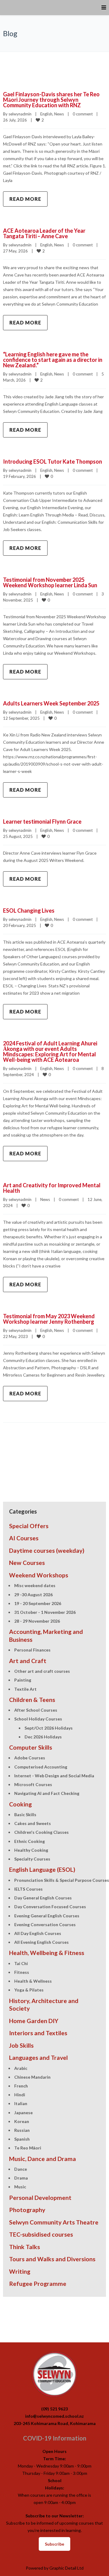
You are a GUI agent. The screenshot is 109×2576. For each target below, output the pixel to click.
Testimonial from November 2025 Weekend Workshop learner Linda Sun (50, 582)
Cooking (20, 1804)
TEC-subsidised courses (41, 2234)
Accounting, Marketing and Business (46, 1635)
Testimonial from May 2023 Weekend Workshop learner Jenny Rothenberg (49, 1319)
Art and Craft (28, 1661)
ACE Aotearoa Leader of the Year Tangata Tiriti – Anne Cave (44, 233)
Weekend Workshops (39, 1575)
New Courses (27, 1563)
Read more (25, 199)
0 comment (83, 114)
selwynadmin (20, 114)
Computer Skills (31, 1747)
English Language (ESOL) (42, 1869)
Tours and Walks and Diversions (52, 2259)
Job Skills (21, 2045)
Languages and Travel (38, 2058)
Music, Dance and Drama (43, 2159)
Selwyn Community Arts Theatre (54, 2222)
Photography (27, 2210)
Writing (20, 2271)
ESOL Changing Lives (29, 911)
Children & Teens (32, 1700)
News (59, 114)
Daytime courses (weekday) (47, 1550)
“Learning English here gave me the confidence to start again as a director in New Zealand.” (53, 360)
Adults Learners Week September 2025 (51, 703)
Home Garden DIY (34, 2021)
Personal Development (40, 2198)
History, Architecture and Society (44, 2005)
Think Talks (25, 2247)
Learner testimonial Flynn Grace (42, 822)
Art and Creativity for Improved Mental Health (52, 1188)
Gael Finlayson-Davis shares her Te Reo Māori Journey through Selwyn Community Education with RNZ (51, 100)
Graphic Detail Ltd (66, 2568)
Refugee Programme (38, 2284)
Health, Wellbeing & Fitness (47, 1953)
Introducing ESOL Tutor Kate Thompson (53, 461)
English (46, 114)
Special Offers (29, 1526)
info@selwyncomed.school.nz (54, 2416)
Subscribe (54, 2544)
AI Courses (24, 1538)
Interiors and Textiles (38, 2033)
